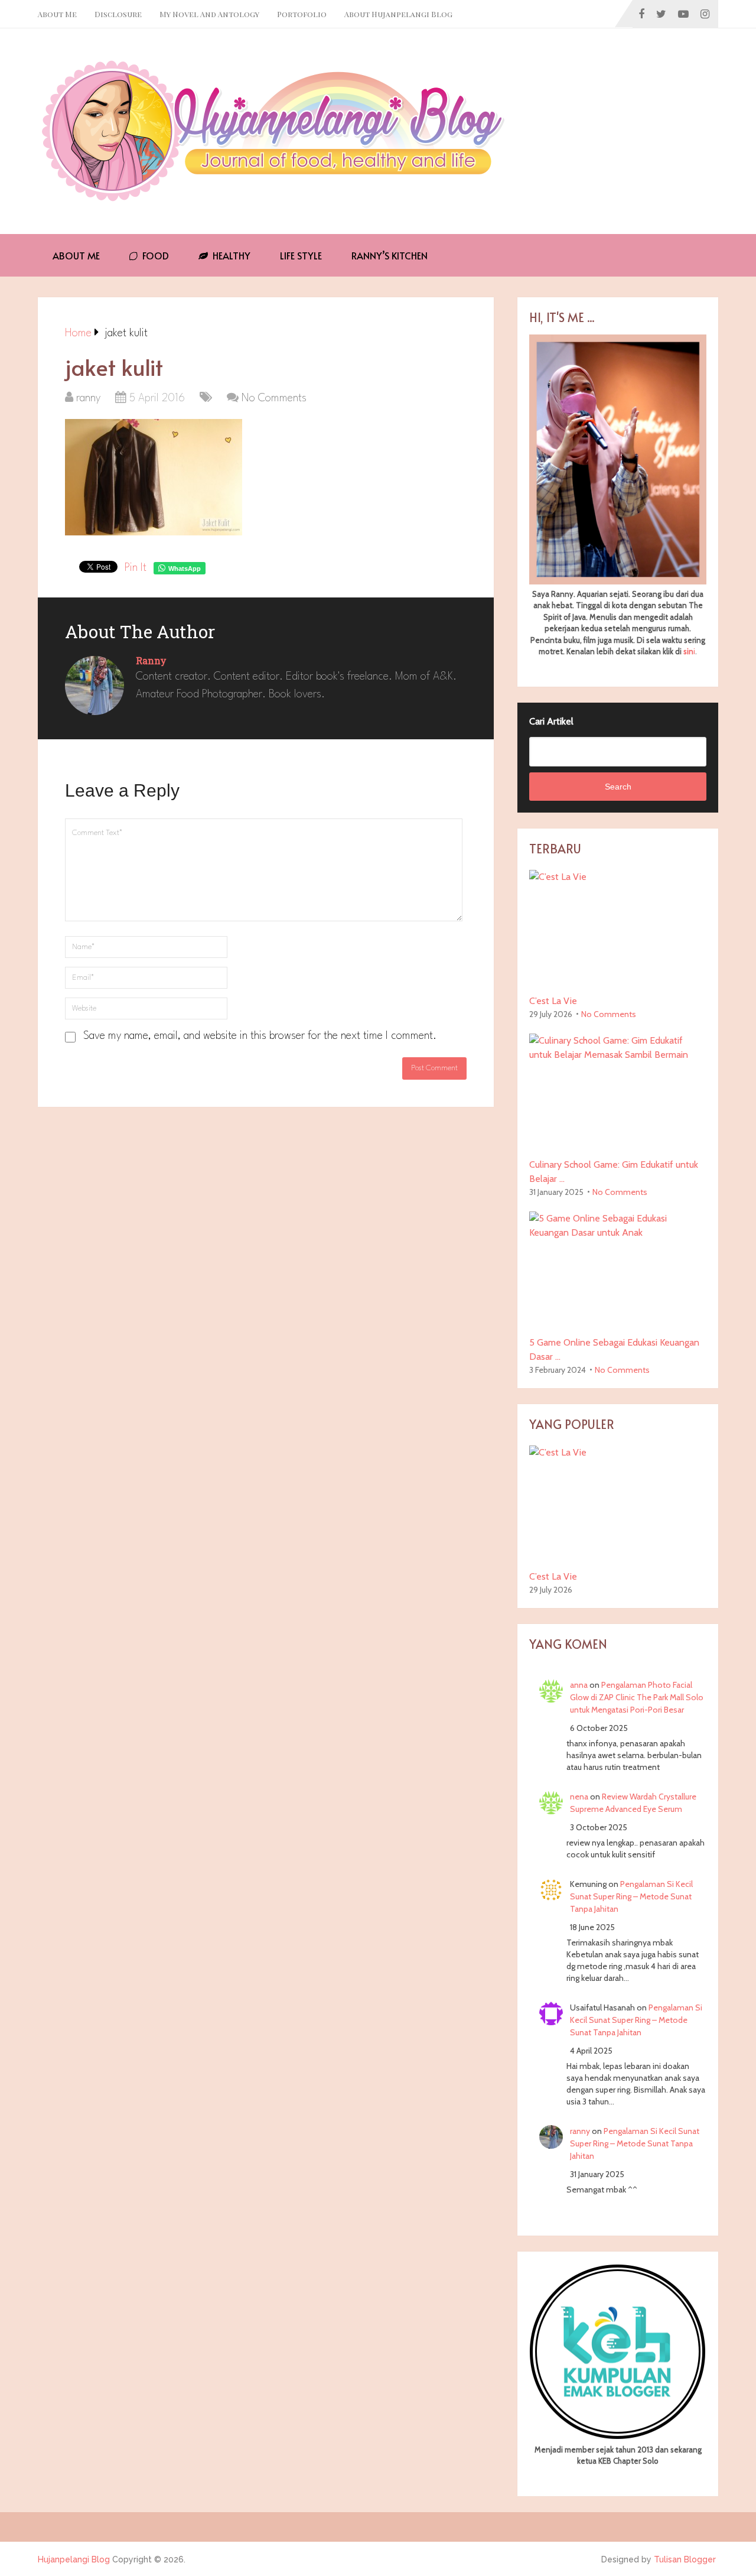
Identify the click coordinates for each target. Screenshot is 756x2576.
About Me (57, 14)
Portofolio (302, 14)
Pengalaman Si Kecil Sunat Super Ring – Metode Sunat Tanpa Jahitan (631, 1896)
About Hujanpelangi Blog (398, 14)
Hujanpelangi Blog (74, 2559)
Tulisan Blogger (685, 2559)
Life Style (301, 255)
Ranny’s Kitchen (390, 255)
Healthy (230, 255)
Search (618, 787)
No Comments (274, 398)
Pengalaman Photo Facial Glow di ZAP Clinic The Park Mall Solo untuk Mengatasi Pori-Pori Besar (637, 1697)
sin (688, 651)
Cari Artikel (551, 721)
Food (154, 255)
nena (579, 1797)
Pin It (136, 568)
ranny (88, 398)
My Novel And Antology (209, 14)
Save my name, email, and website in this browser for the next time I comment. (260, 1036)
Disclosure (118, 14)
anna (579, 1685)
